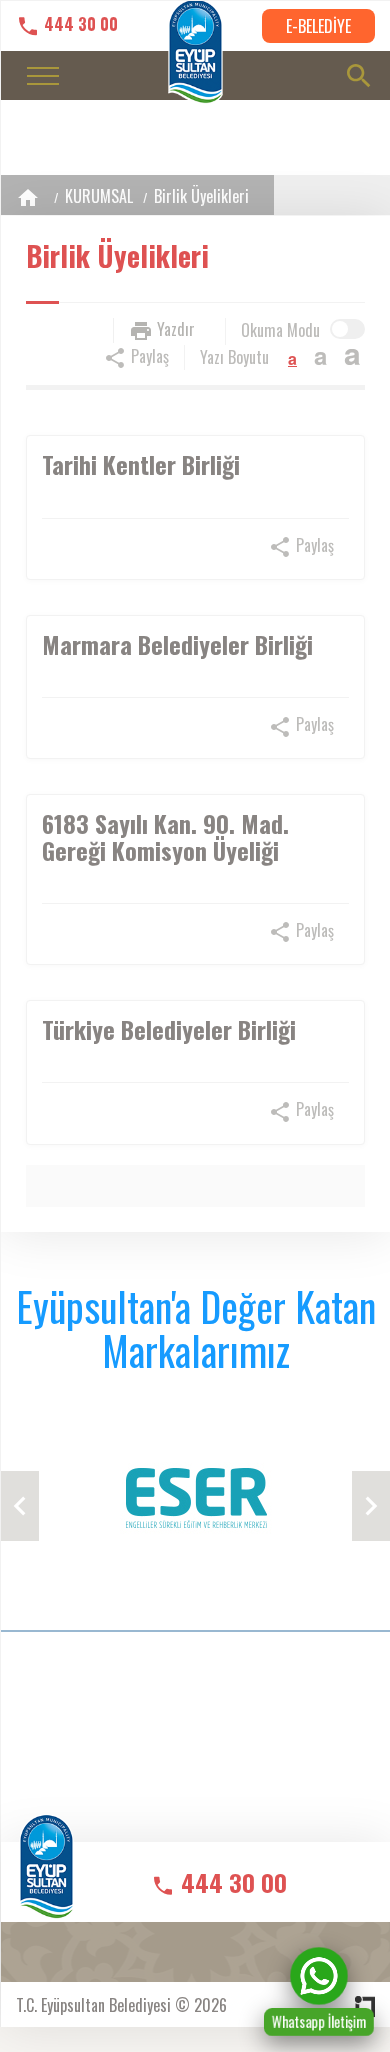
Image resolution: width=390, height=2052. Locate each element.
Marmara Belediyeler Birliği (177, 644)
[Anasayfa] (28, 197)
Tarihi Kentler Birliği (141, 464)
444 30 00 (79, 24)
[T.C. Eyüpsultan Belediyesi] (46, 1880)
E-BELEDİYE (318, 26)
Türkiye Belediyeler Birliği (169, 1029)
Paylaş (148, 356)
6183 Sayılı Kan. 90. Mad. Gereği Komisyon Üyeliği (165, 836)
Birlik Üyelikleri (201, 196)
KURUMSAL (99, 196)
